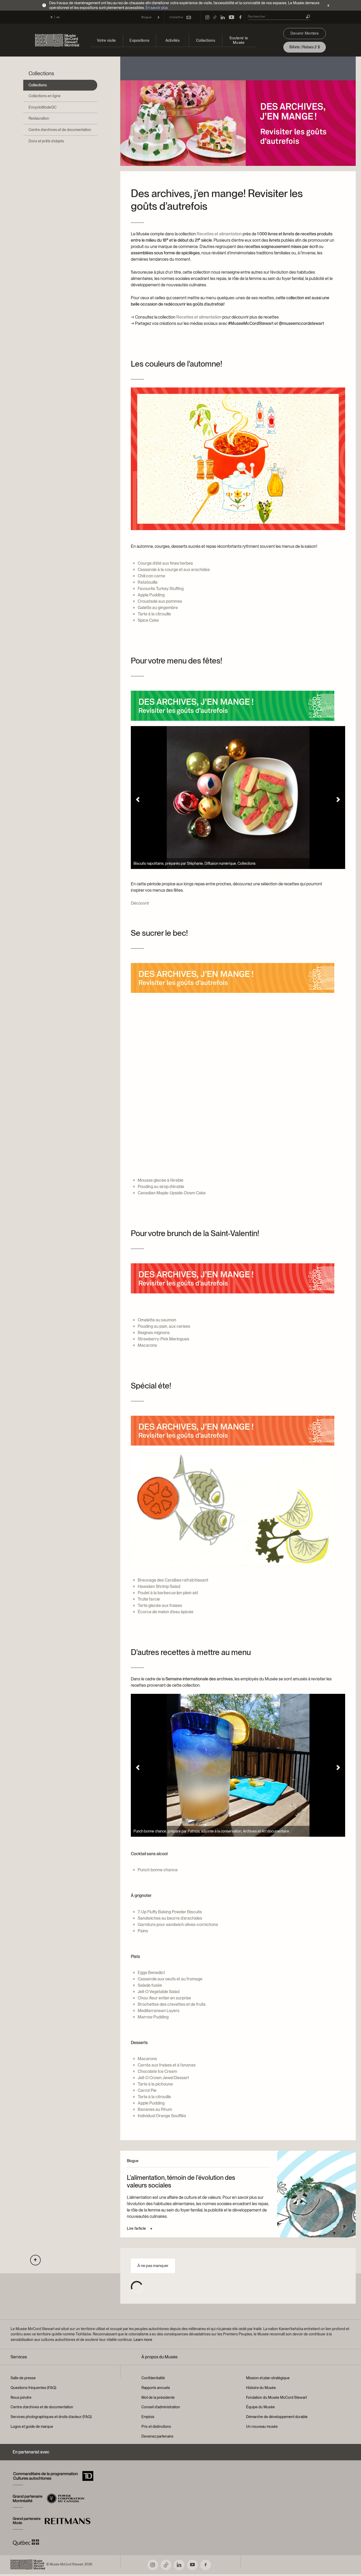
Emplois (148, 2417)
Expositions (139, 40)
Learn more (143, 2340)
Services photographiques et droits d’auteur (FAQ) (51, 2417)
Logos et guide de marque (32, 2427)
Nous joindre (21, 2397)
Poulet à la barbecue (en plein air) (168, 1593)
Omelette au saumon (157, 1320)
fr (52, 17)
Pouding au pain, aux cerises (164, 1326)
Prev (138, 800)
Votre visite (106, 40)
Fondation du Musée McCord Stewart (276, 2397)
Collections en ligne (45, 96)
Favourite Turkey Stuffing (161, 589)
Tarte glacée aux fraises (160, 1605)
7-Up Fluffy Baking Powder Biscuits (170, 1912)
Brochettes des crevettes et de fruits (172, 2004)
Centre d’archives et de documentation (60, 130)
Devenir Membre (305, 33)
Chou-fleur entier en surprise (164, 1998)
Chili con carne (151, 576)
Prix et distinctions (156, 2427)
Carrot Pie (147, 2090)
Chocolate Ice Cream (157, 2071)
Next (338, 800)
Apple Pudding (151, 595)
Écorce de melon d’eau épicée (166, 1612)
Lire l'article (136, 2228)
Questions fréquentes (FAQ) (33, 2388)
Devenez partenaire (157, 2436)
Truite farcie (149, 1599)
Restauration (39, 118)
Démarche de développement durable (277, 2417)
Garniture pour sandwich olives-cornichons (178, 1925)
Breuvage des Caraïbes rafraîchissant (173, 1580)
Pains (143, 1931)
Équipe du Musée (260, 2407)
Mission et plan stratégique (268, 2378)
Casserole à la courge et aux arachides (174, 570)
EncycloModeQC (43, 107)
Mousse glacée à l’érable (161, 1180)
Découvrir (140, 903)
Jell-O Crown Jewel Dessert (163, 2078)
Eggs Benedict (151, 1973)
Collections (206, 40)
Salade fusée (150, 1985)
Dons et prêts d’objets (46, 141)
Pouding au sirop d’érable (161, 1187)
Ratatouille (148, 582)
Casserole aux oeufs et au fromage (170, 1979)
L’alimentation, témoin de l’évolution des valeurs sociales (181, 2181)
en (58, 17)
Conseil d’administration (161, 2407)
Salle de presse (23, 2378)
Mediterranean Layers (159, 2011)
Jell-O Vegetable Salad (159, 1992)
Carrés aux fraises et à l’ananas (167, 2065)
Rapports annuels (156, 2388)
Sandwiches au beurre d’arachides (170, 1918)
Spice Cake (148, 620)
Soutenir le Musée (239, 40)
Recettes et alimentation (219, 234)
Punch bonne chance (158, 1870)
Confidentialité (153, 2378)
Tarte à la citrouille (154, 614)
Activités (173, 40)
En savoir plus (157, 8)
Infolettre (176, 17)
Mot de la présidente (158, 2397)
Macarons (147, 1345)
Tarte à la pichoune (155, 2084)
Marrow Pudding (153, 2017)
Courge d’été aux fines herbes (165, 563)
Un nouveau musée (262, 2427)
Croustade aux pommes (160, 601)
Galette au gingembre (158, 608)
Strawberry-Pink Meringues (163, 1339)
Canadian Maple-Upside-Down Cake (172, 1193)
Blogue (147, 17)
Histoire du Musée (261, 2388)
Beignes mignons (154, 1333)
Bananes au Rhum (155, 2109)
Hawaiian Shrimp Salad (159, 1586)
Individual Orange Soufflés (162, 2116)
